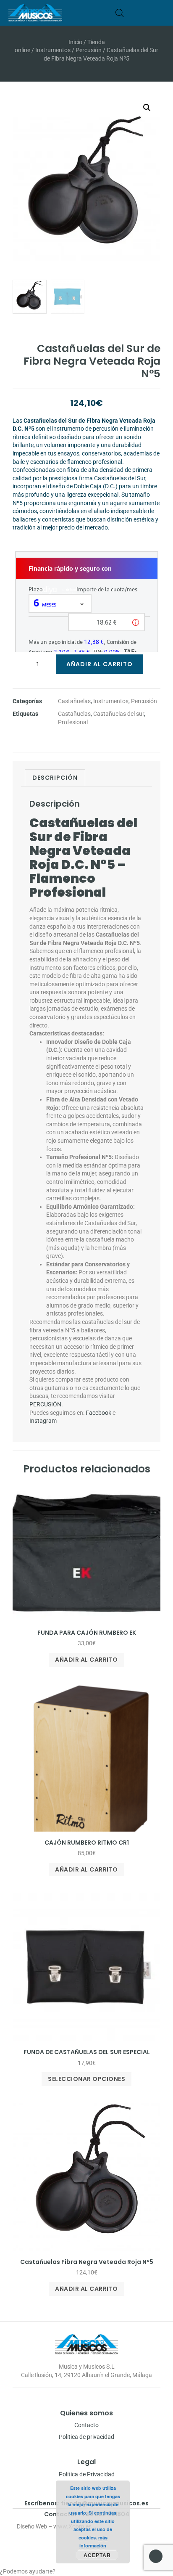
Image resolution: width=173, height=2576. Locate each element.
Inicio (75, 42)
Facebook (98, 1413)
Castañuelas (74, 701)
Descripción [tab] (55, 778)
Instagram (43, 1421)
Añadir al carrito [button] (86, 1660)
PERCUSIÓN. (46, 1404)
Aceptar (97, 2555)
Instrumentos (53, 50)
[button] (161, 13)
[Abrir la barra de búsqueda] (120, 13)
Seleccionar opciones (86, 2079)
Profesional (73, 722)
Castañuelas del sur (119, 714)
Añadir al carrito (100, 664)
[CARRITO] (132, 13)
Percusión (89, 50)
